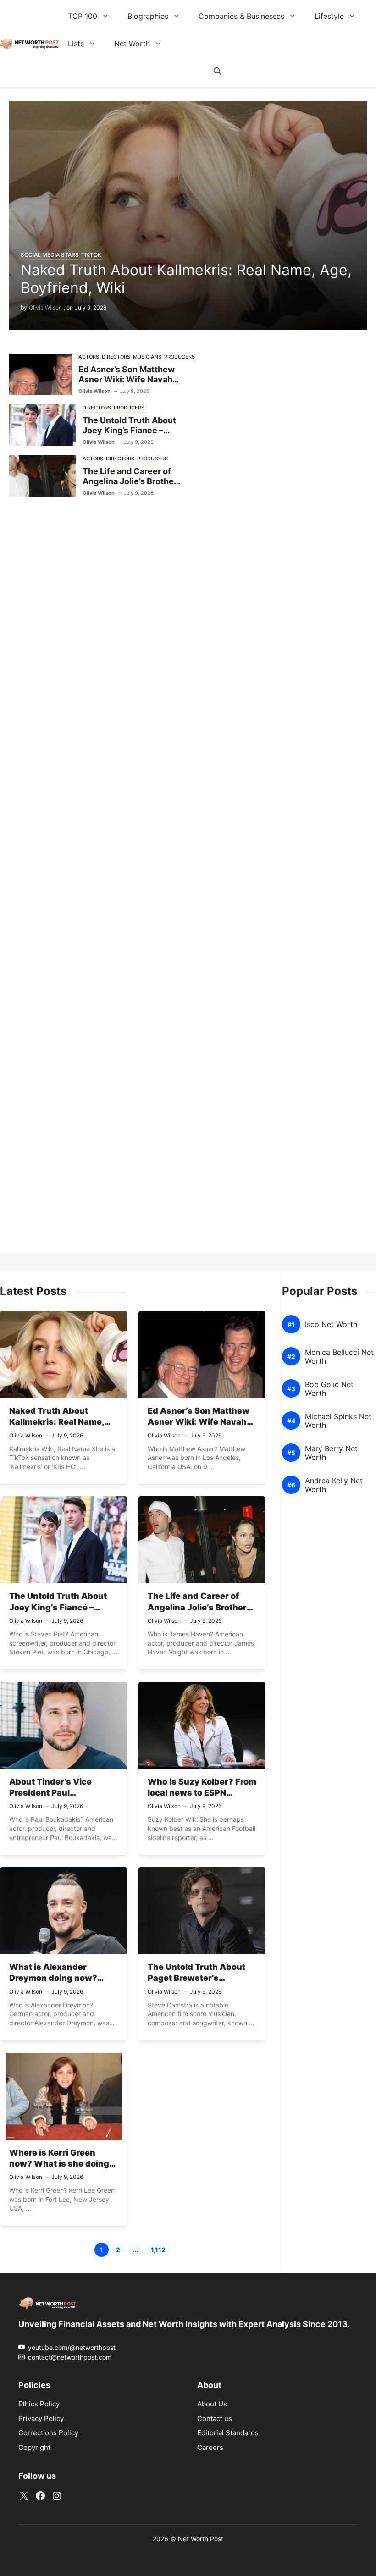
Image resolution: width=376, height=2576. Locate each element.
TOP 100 (83, 16)
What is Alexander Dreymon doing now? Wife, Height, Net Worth (58, 1978)
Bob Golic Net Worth (329, 1389)
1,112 (161, 2251)
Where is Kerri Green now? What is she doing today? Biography (59, 2164)
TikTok (91, 255)
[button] (217, 71)
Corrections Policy (48, 2433)
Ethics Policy (39, 2404)
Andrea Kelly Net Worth (334, 1485)
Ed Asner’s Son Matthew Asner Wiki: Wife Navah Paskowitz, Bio (127, 380)
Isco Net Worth (331, 1324)
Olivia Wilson (45, 307)
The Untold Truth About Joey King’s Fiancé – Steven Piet (129, 431)
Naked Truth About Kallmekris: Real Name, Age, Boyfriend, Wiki (186, 279)
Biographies (148, 16)
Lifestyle (329, 16)
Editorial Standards (228, 2433)
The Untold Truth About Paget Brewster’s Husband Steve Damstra (199, 1978)
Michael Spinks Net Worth (338, 1421)
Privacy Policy (41, 2418)
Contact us (215, 2418)
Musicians (147, 357)
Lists (76, 44)
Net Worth (132, 44)
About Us (212, 2404)
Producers (180, 357)
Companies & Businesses (241, 16)
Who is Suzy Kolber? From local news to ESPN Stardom (202, 1793)
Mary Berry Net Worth (331, 1453)
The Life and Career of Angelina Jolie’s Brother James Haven (130, 481)
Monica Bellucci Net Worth (339, 1357)
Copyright (34, 2447)
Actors (89, 357)
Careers (210, 2447)
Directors (116, 357)
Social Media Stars (50, 255)
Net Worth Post (201, 2539)
